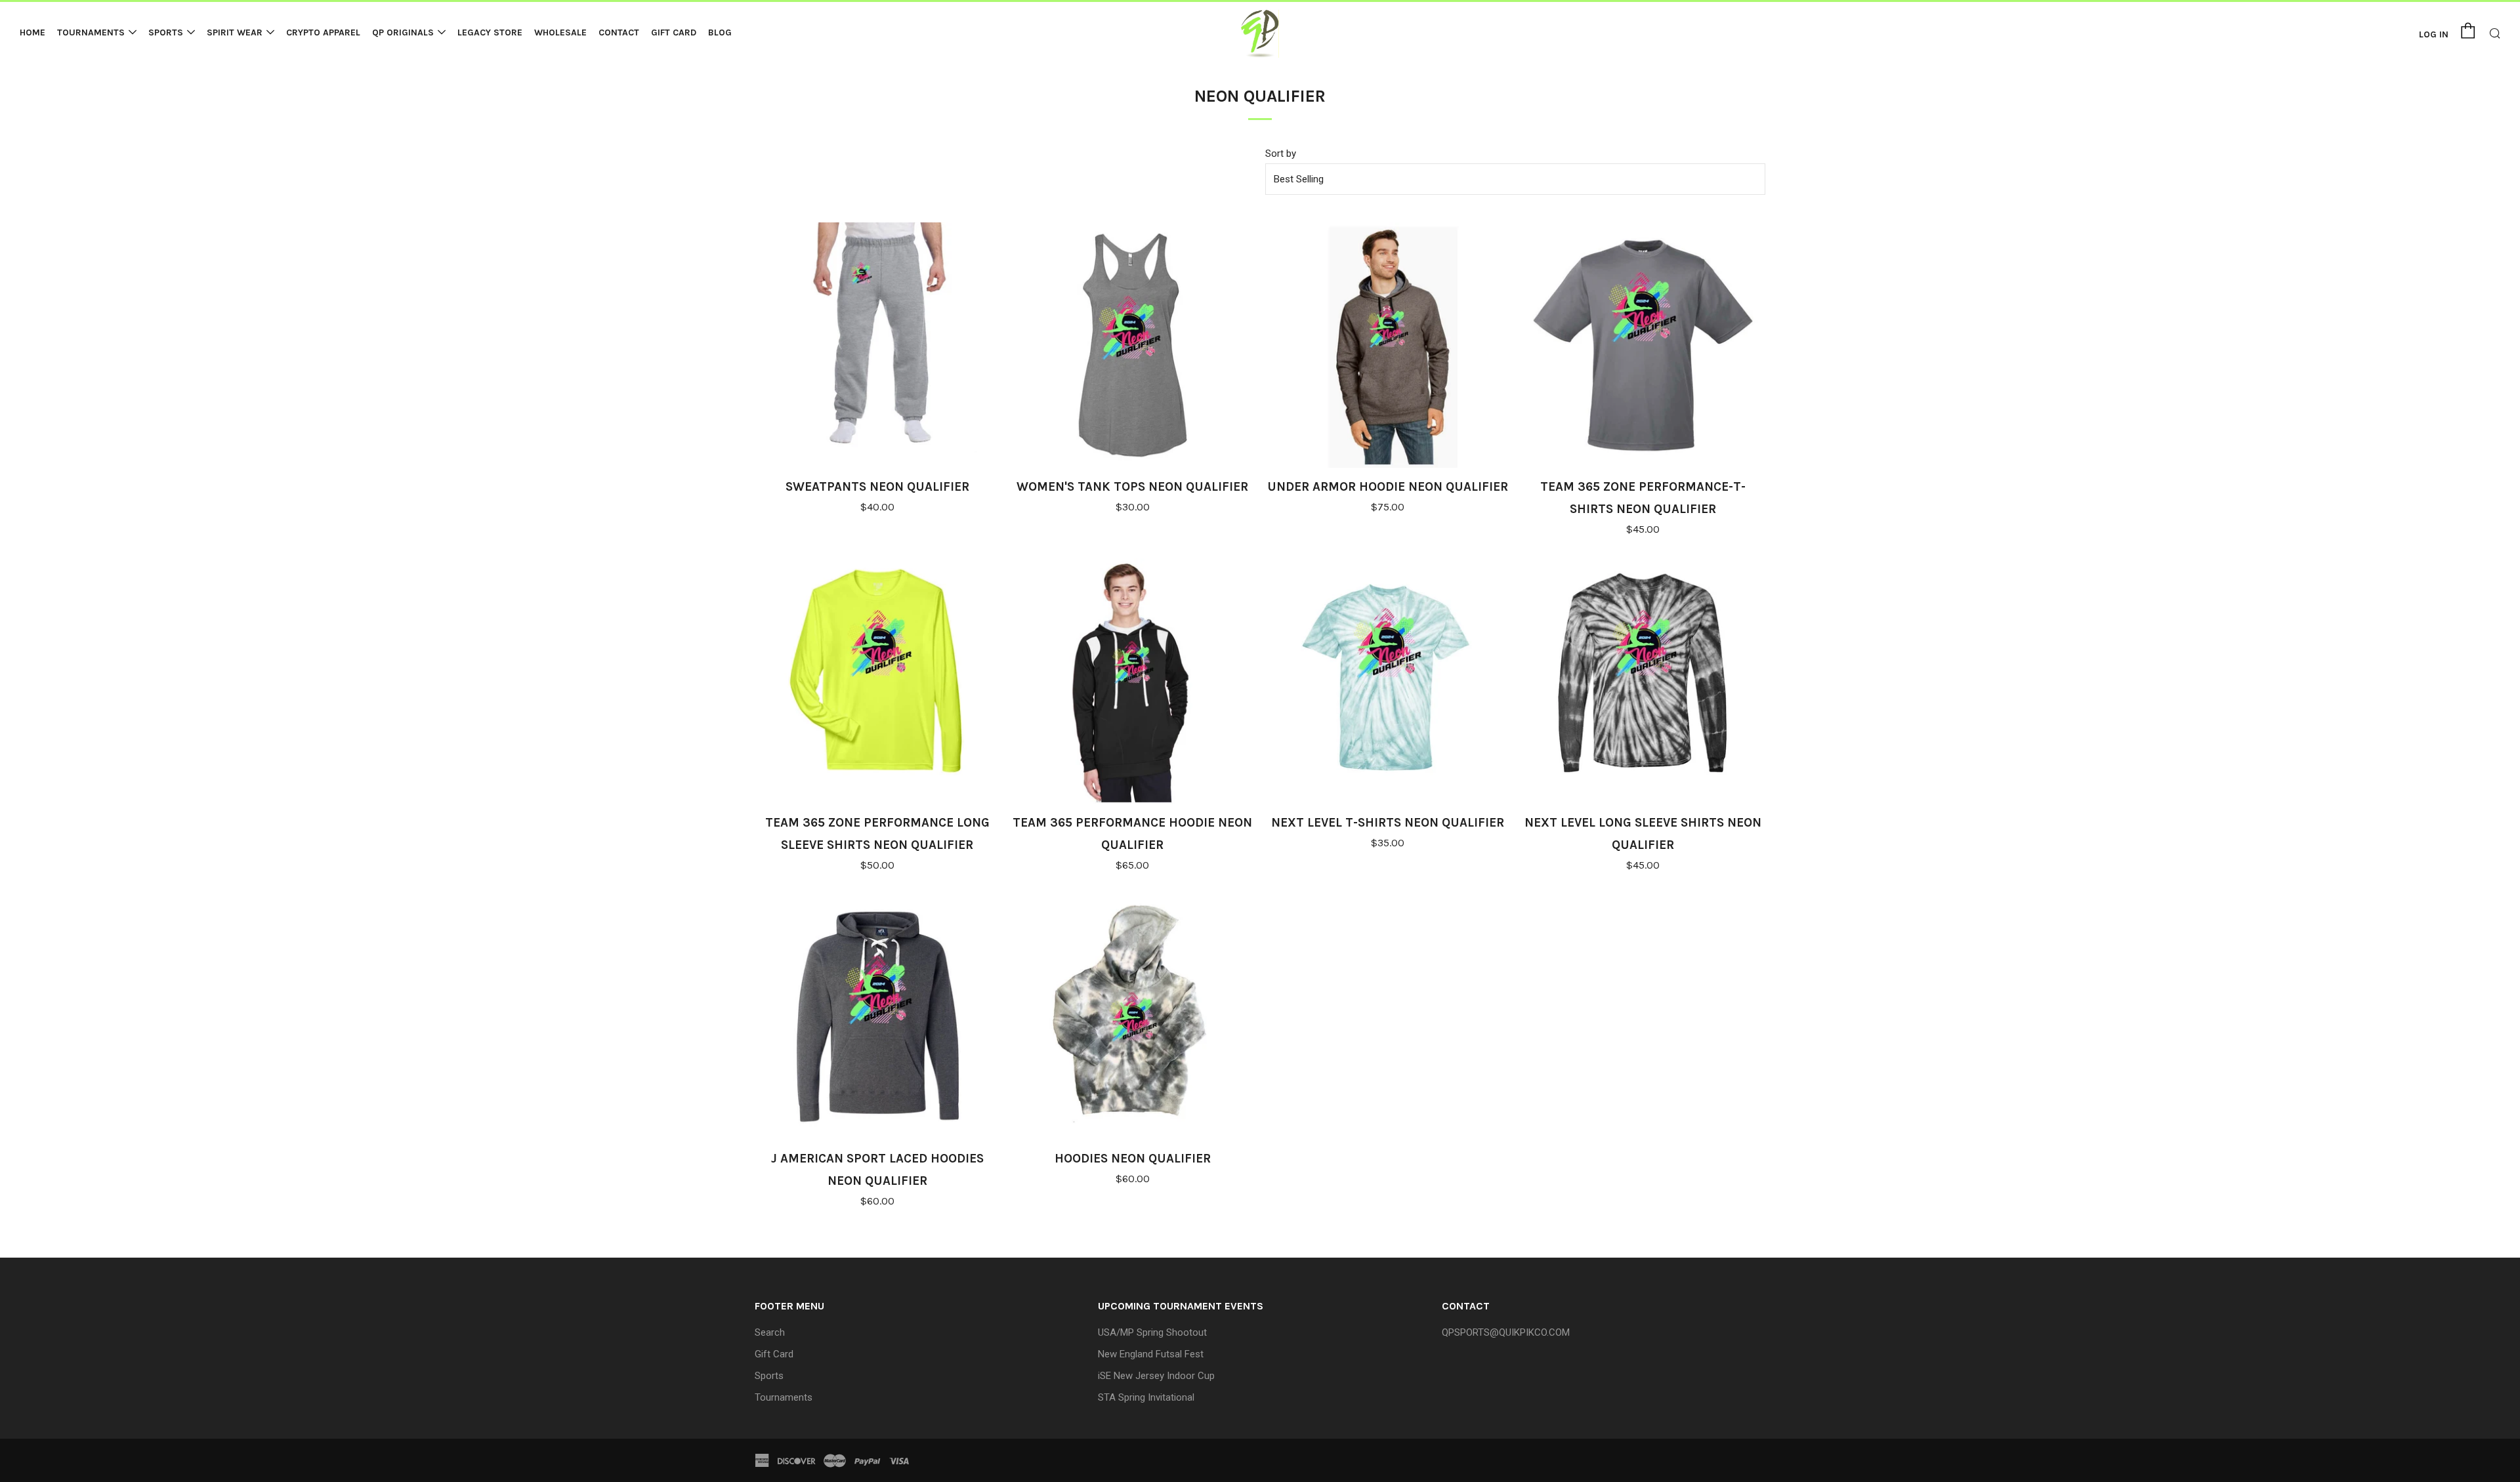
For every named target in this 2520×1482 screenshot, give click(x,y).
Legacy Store (490, 32)
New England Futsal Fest (1151, 1354)
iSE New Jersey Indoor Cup (1156, 1376)
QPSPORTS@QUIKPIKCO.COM (1506, 1332)
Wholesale (560, 32)
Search (770, 1332)
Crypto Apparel (323, 32)
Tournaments (91, 32)
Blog (720, 32)
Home (32, 32)
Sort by (1281, 154)
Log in (2434, 34)
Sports (166, 32)
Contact (619, 32)
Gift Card (674, 32)
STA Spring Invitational (1146, 1397)
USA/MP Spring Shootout (1152, 1332)
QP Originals (403, 32)
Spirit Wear (235, 32)
